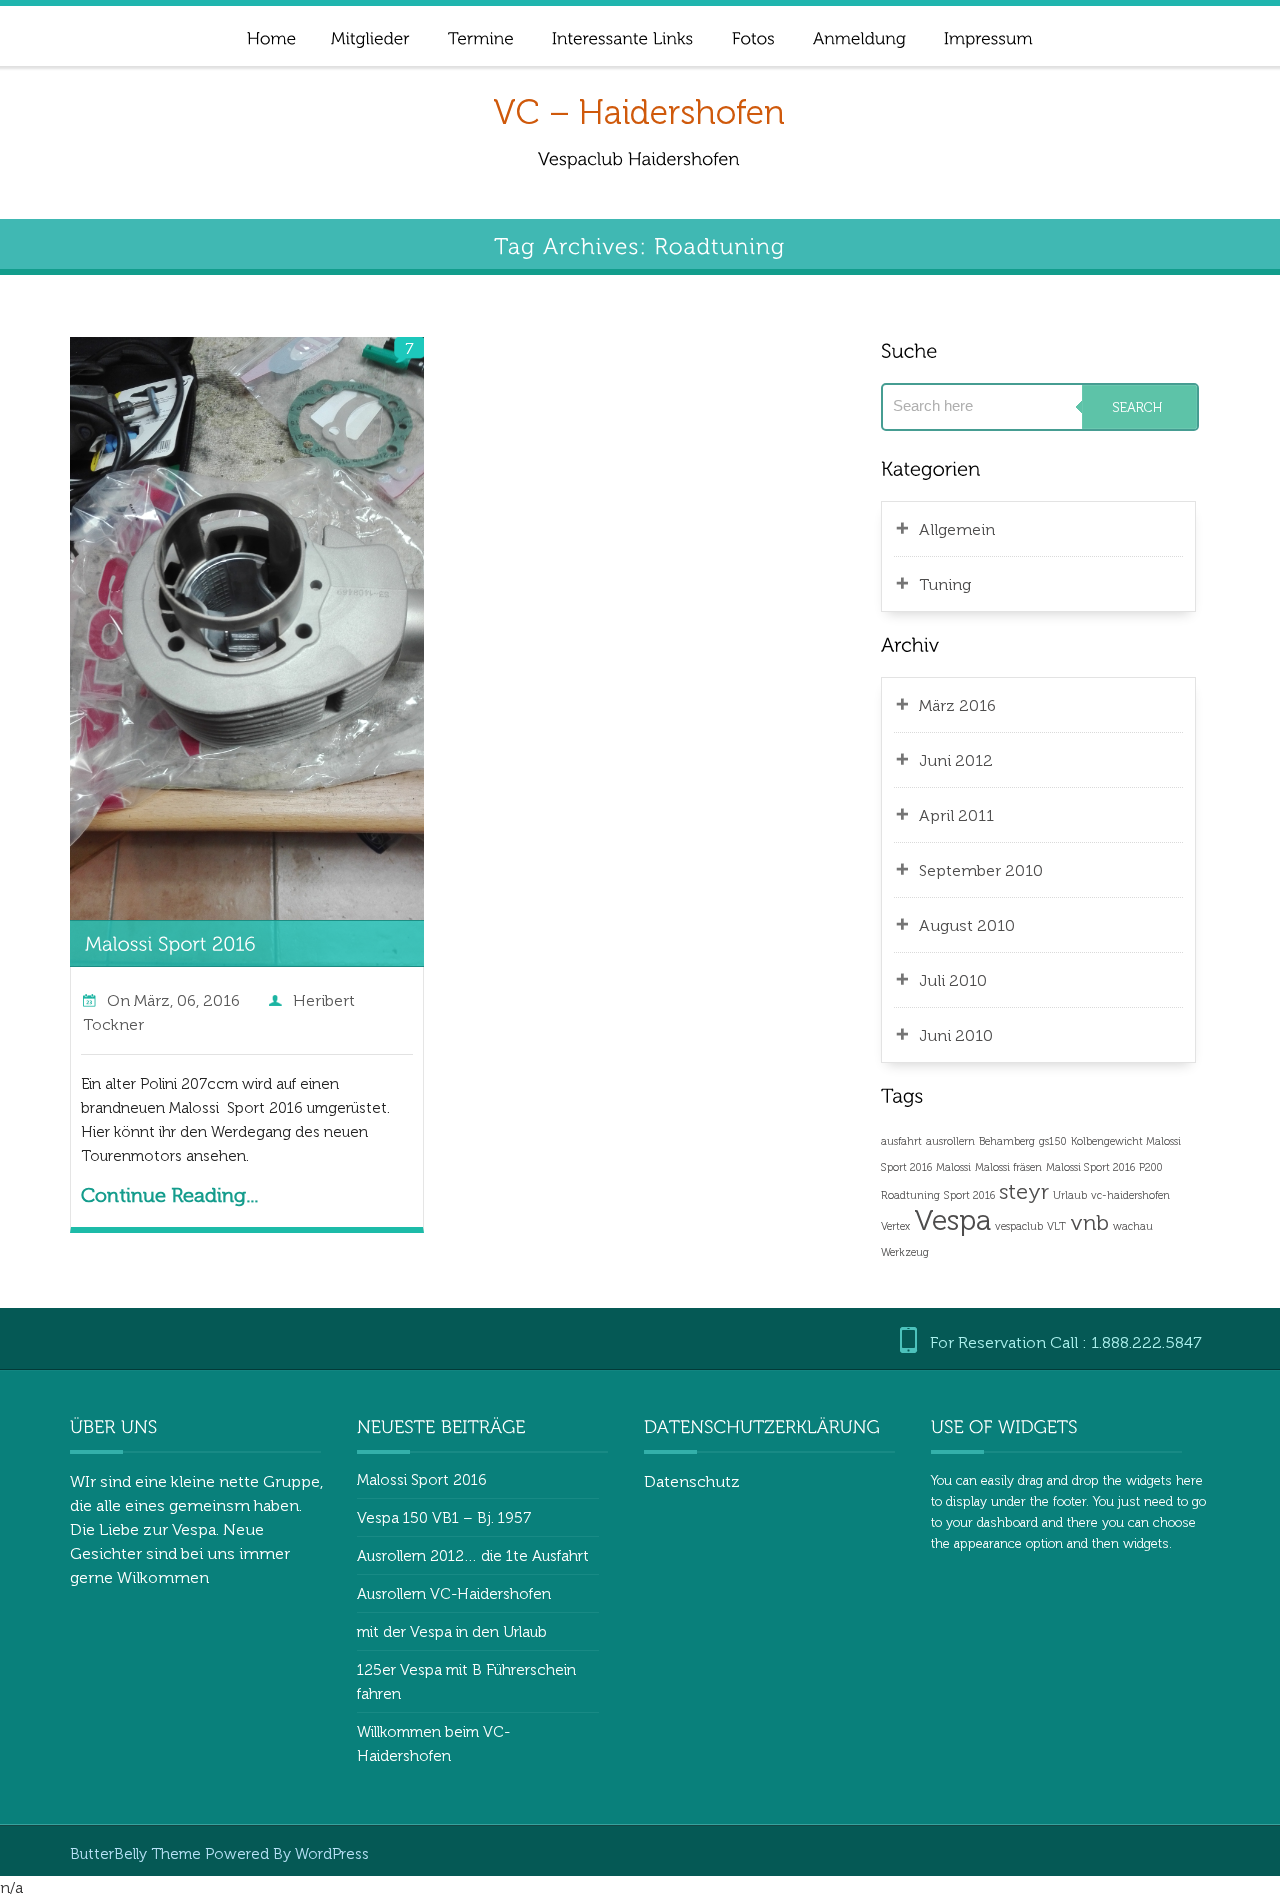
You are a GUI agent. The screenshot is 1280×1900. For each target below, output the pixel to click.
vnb (1089, 1222)
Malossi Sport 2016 (1090, 1167)
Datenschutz (692, 1481)
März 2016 (957, 705)
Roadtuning (910, 1195)
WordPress (332, 1854)
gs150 (1053, 1141)
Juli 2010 (953, 980)
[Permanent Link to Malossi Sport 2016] (170, 942)
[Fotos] (752, 35)
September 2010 (981, 870)
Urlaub (1070, 1195)
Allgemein (957, 529)
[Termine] (480, 35)
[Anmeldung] (858, 35)
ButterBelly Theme (137, 1854)
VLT (1056, 1226)
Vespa (952, 1220)
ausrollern (950, 1141)
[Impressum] (987, 35)
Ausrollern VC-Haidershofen (454, 1594)
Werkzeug (905, 1252)
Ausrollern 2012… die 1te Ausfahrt (473, 1556)
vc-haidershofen (1130, 1195)
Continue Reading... (169, 1195)
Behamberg (1007, 1141)
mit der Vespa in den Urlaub (452, 1632)
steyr (1024, 1191)
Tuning (945, 584)
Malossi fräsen (1008, 1167)
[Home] (271, 35)
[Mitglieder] (369, 35)
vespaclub (1019, 1226)
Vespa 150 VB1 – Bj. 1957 (444, 1518)
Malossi (953, 1167)
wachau (1133, 1226)
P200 (1151, 1167)
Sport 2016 (969, 1195)
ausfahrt (901, 1141)
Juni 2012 (956, 760)
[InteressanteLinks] (622, 35)
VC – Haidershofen (639, 112)
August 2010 (967, 925)
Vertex (895, 1226)
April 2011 (956, 815)
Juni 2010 (956, 1035)
